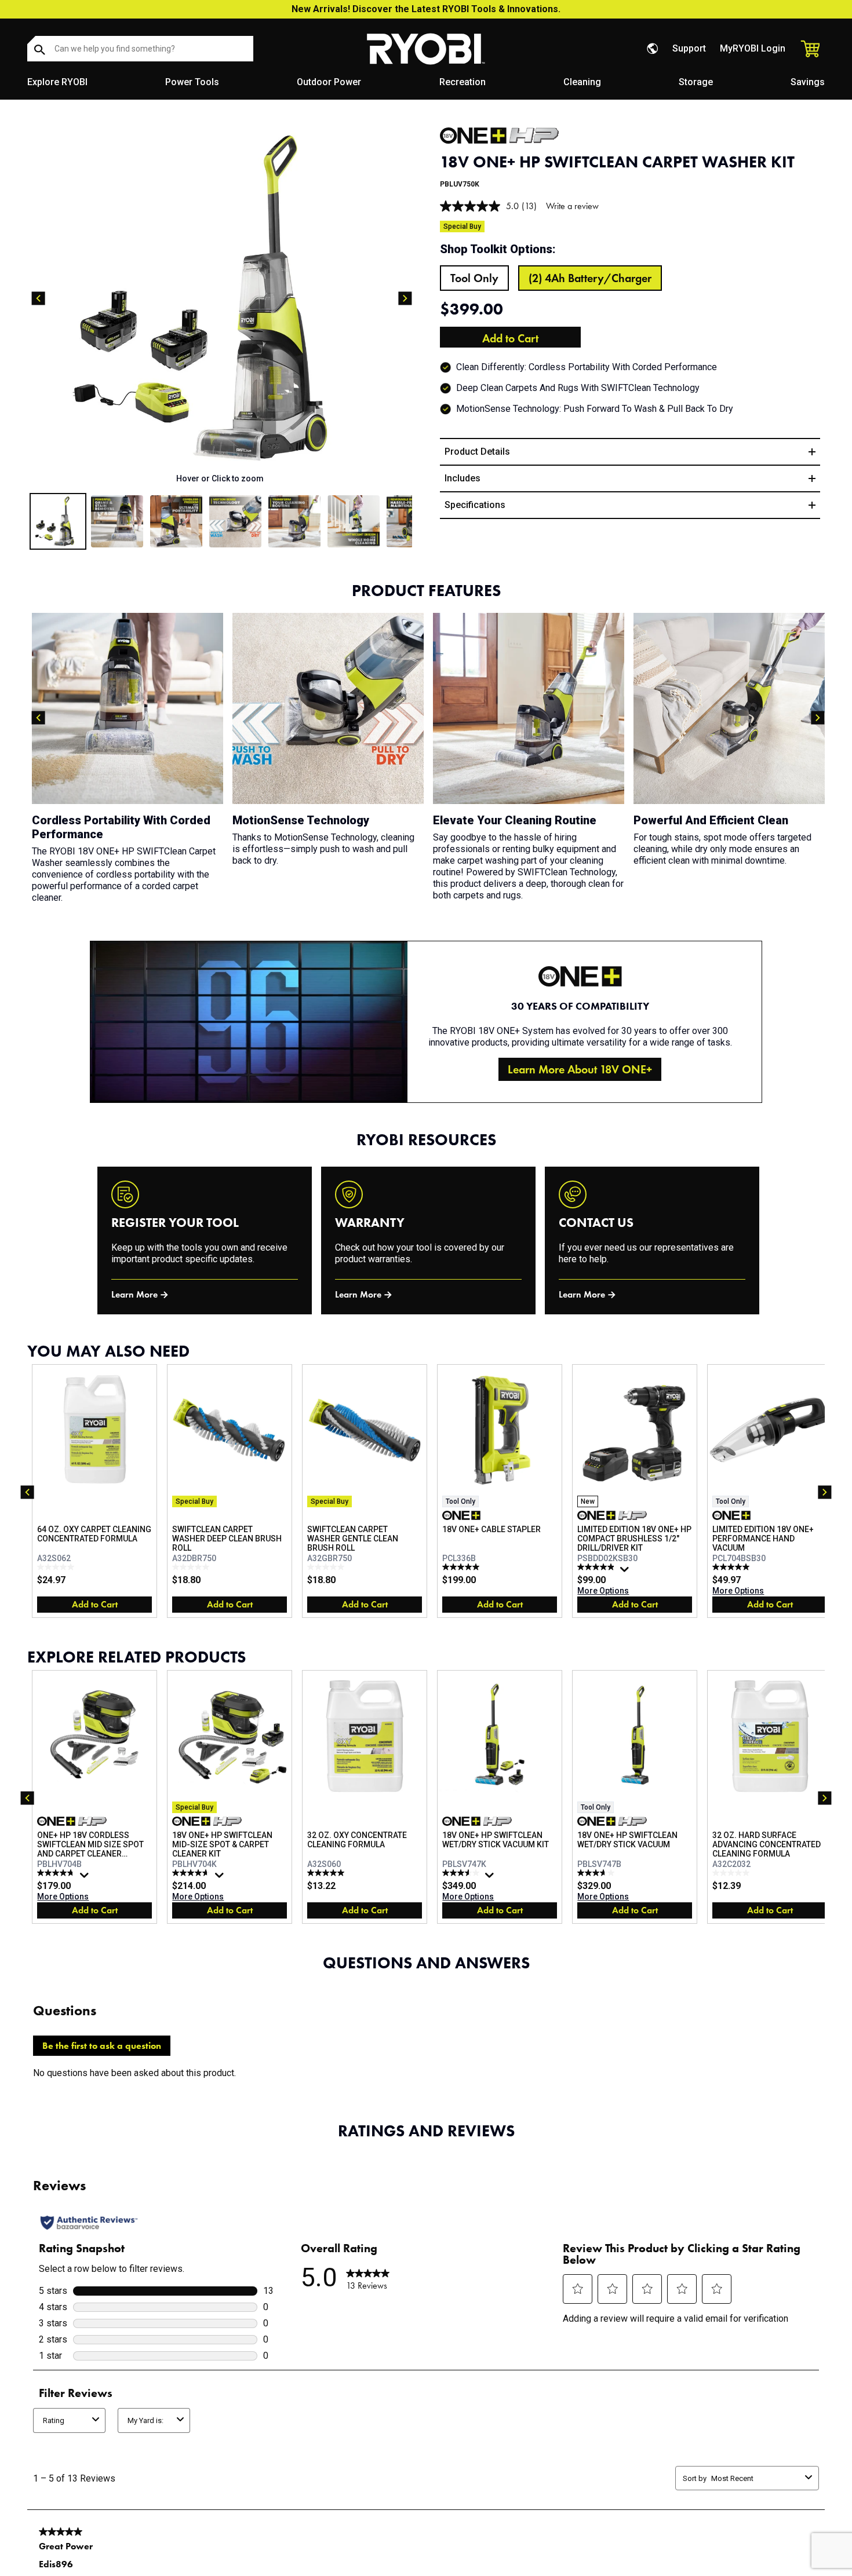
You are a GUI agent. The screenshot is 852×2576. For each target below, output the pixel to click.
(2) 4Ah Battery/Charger (590, 278)
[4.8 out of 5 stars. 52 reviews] (57, 1873)
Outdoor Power (329, 82)
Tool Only (474, 278)
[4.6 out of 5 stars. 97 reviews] (192, 1873)
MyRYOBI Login (753, 48)
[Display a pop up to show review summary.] (626, 1572)
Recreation (463, 82)
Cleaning (582, 82)
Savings (808, 82)
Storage (696, 82)
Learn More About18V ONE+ (580, 1069)
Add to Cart (510, 338)
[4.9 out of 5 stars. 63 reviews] (597, 1567)
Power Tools (192, 82)
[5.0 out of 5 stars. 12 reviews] (462, 1567)
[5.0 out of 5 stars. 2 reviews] (327, 1873)
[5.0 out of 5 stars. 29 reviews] (732, 1567)
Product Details (477, 452)
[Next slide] (405, 298)
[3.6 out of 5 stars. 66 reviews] (462, 1873)
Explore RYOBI (57, 82)
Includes (463, 478)
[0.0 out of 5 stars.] (57, 1567)
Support (689, 48)
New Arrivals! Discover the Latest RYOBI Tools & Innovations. (426, 9)
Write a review (572, 206)
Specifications (475, 505)
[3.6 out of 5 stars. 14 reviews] (597, 1873)
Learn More (134, 1294)
